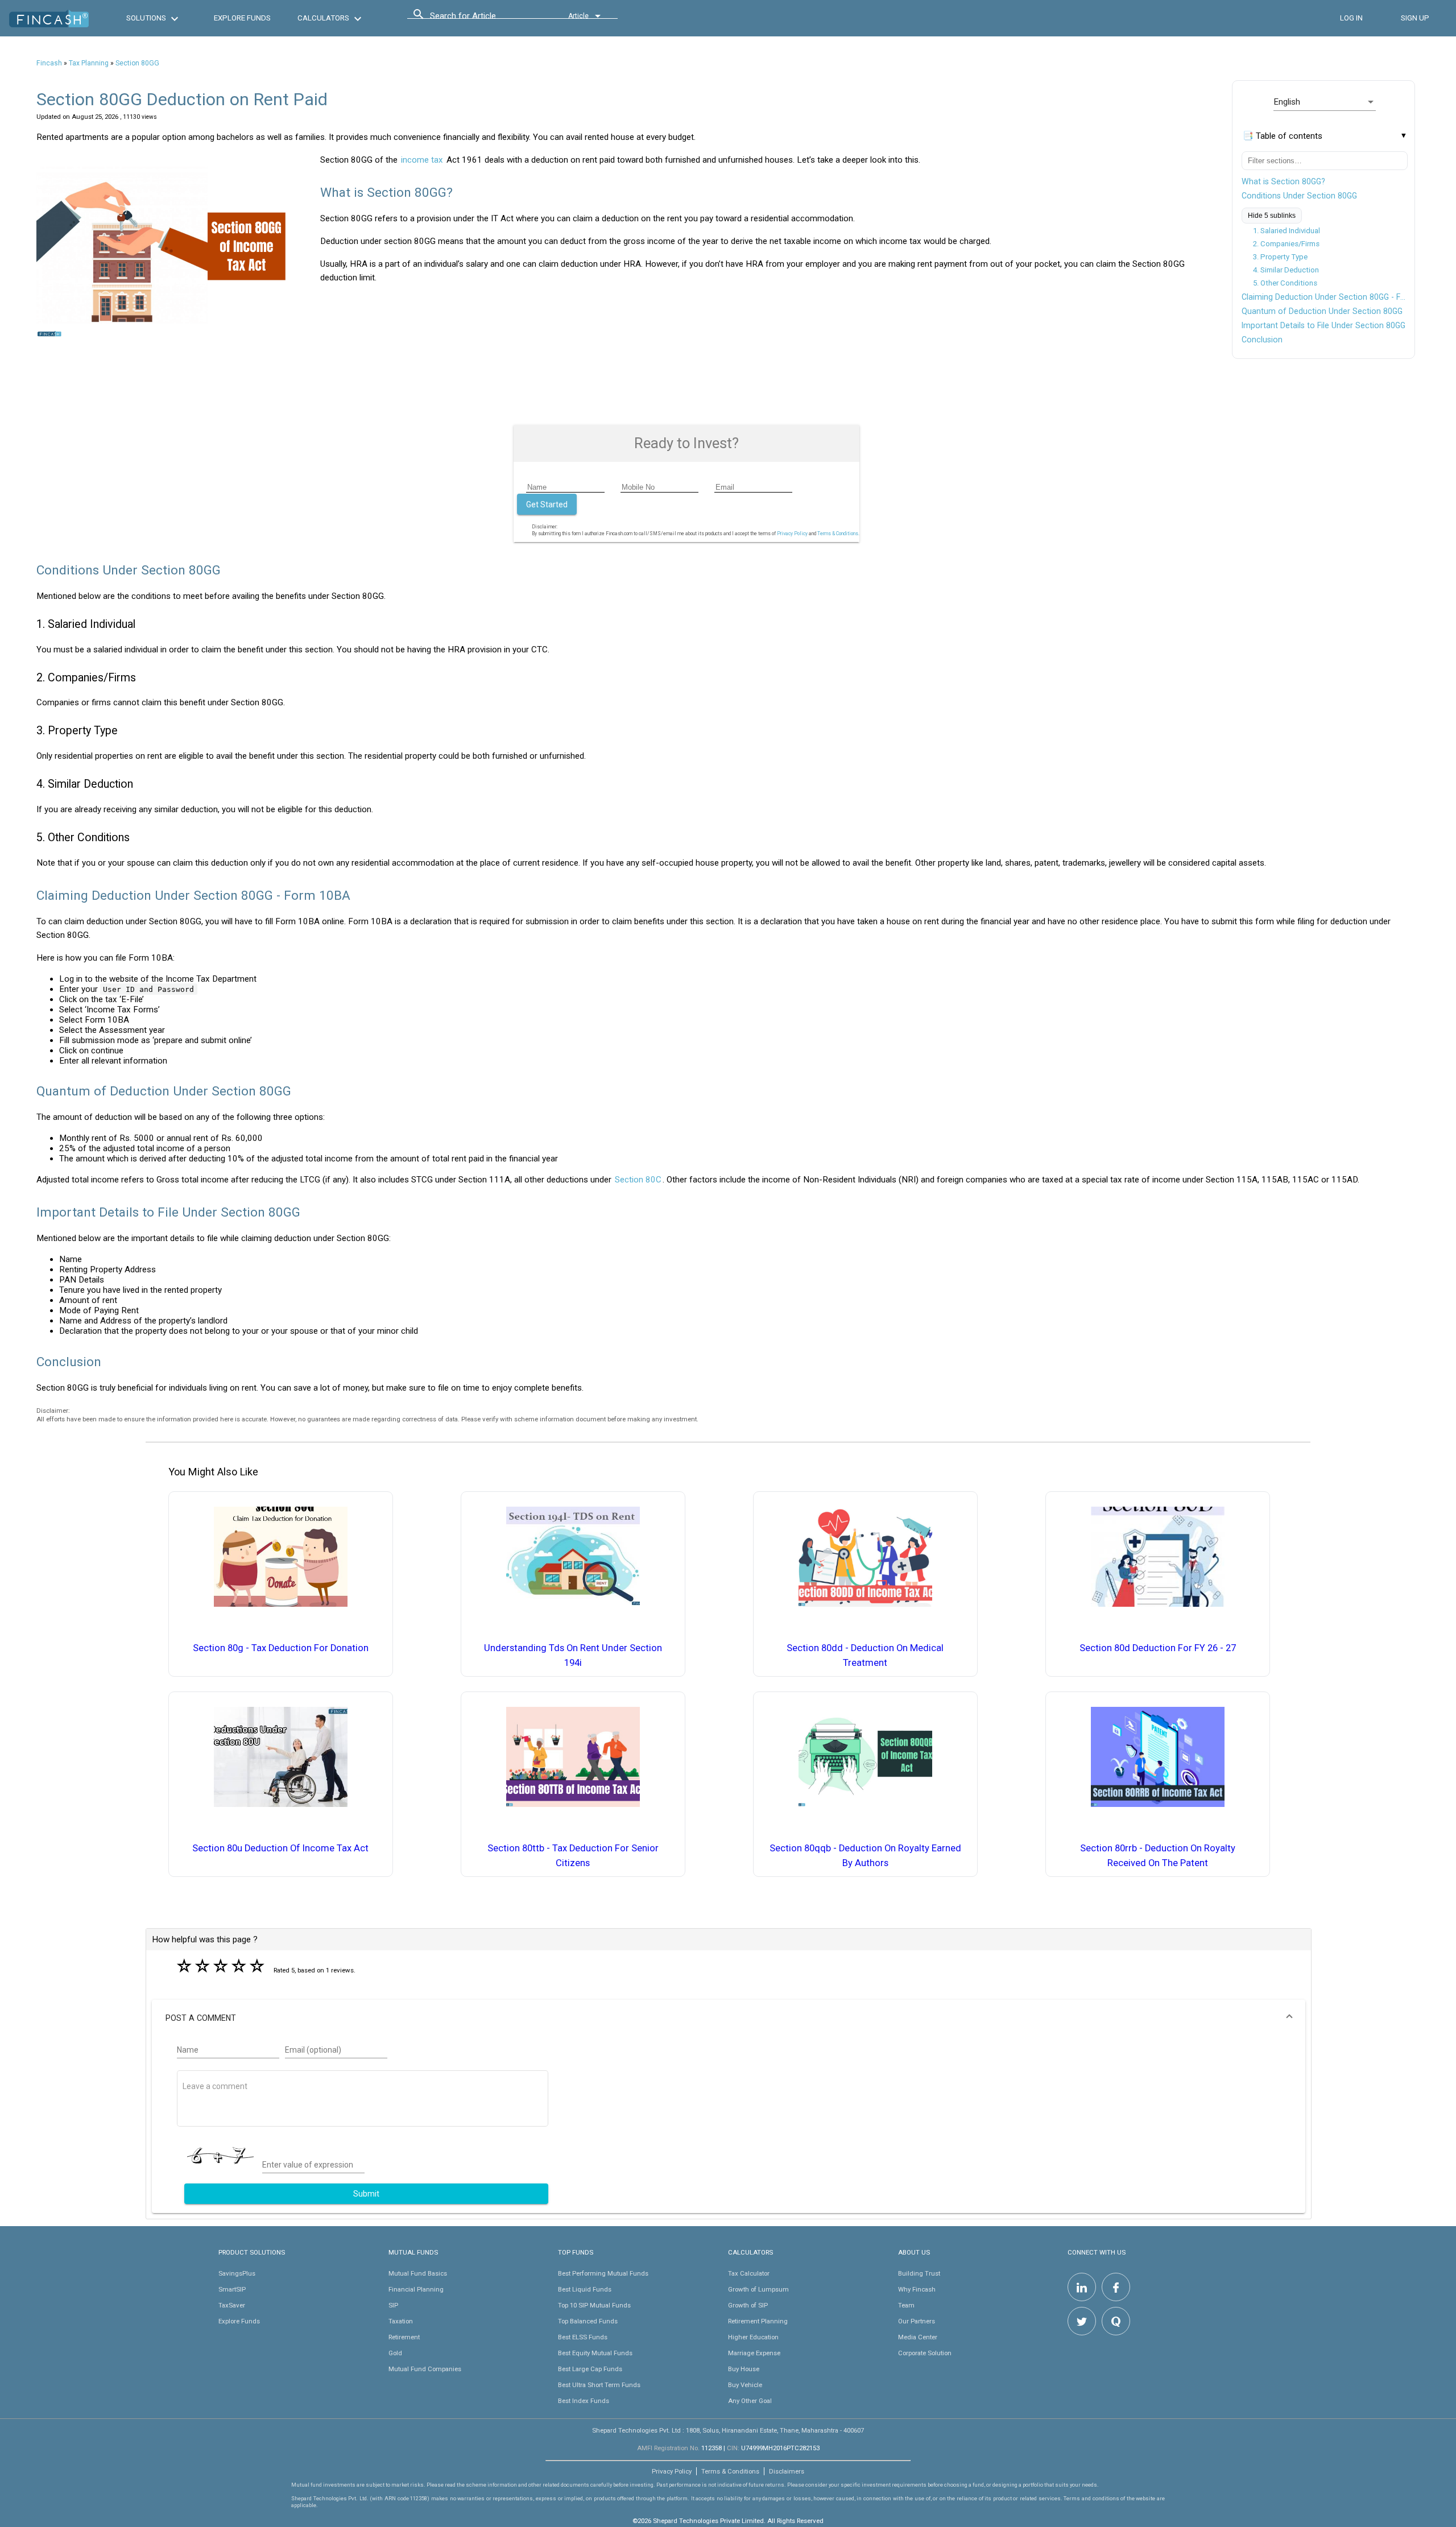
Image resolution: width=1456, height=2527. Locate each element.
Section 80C (638, 1180)
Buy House (744, 2369)
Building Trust (919, 2273)
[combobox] (481, 19)
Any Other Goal (750, 2401)
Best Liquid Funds (585, 2289)
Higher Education (753, 2337)
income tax (422, 160)
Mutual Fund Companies (425, 2369)
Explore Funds (239, 2321)
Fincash (49, 63)
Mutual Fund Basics (418, 2273)
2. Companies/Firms (1286, 244)
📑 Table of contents (1283, 136)
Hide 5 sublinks (1272, 216)
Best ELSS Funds (583, 2337)
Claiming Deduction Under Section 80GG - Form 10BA (1325, 297)
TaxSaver (232, 2305)
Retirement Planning (758, 2321)
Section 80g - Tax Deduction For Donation (281, 1648)
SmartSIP (232, 2289)
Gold (395, 2353)
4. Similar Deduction (1286, 270)
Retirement (404, 2337)
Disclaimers (787, 2471)
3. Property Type (1280, 257)
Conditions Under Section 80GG (1299, 196)
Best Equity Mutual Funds (595, 2353)
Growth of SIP (748, 2305)
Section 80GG (137, 63)
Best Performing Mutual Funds (603, 2273)
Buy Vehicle (745, 2385)
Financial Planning (416, 2289)
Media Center (918, 2337)
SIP (393, 2305)
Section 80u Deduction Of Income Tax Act (280, 1848)
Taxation (401, 2321)
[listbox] (1325, 102)
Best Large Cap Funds (590, 2369)
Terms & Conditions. (838, 533)
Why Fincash (917, 2289)
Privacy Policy (792, 533)
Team (906, 2305)
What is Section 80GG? (1283, 181)
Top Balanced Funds (588, 2321)
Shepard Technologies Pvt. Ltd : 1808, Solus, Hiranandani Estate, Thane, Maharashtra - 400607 (728, 2430)
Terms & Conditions (730, 2471)
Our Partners (917, 2321)
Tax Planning (89, 63)
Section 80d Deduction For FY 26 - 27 (1158, 1648)
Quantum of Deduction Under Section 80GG (1322, 311)
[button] (729, 2018)
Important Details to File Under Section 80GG (1323, 325)
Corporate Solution (925, 2353)
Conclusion (1262, 340)
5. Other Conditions (1285, 283)
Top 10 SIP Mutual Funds (594, 2305)
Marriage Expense (754, 2353)
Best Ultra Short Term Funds (599, 2385)
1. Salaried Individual (1287, 231)
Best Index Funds (584, 2401)
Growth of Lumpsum (758, 2289)
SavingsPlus (237, 2273)
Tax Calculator (749, 2273)
